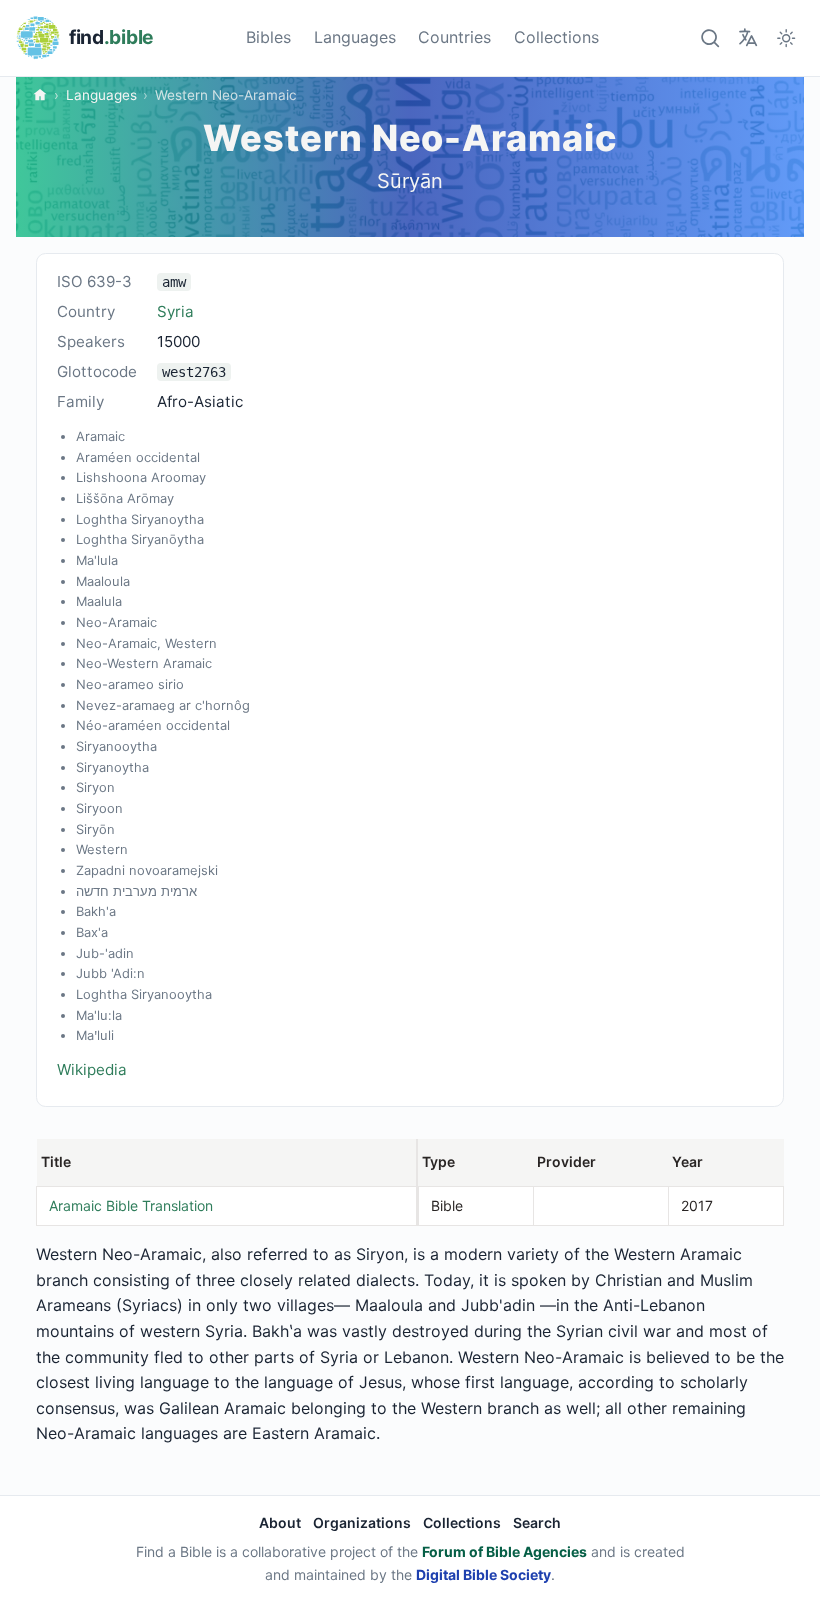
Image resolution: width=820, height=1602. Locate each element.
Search (537, 1522)
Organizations (362, 1522)
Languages (355, 37)
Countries (454, 37)
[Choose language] (747, 37)
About (280, 1522)
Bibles (268, 37)
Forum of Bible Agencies (504, 1551)
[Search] (709, 37)
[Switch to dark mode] (786, 37)
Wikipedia (92, 1069)
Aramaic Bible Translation (131, 1205)
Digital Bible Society (483, 1574)
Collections (556, 37)
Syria (175, 311)
